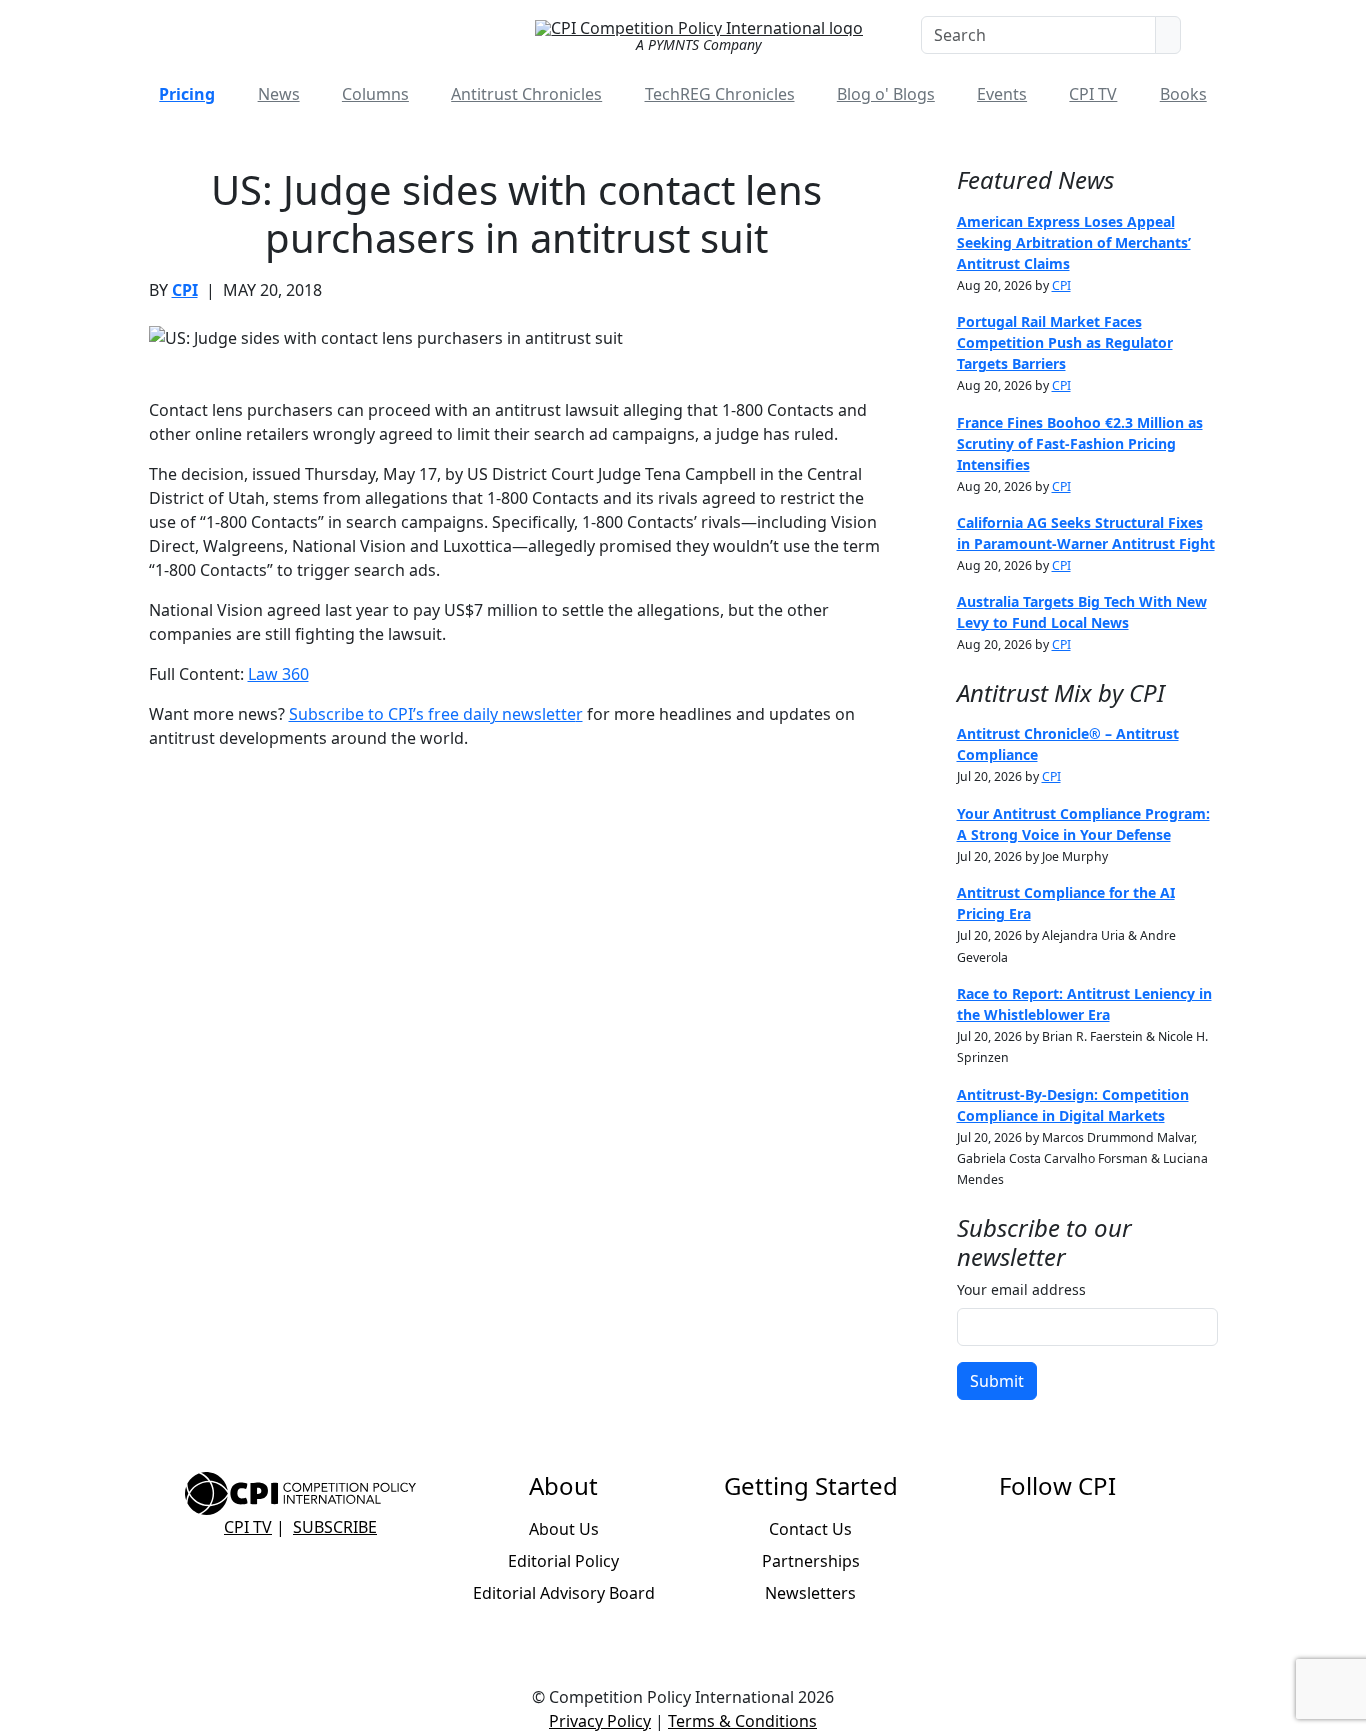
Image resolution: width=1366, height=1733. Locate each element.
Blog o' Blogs (886, 94)
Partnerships (811, 1561)
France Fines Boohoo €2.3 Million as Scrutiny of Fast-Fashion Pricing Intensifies (1080, 443)
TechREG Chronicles (720, 94)
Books (1183, 94)
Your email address (1021, 1289)
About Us (564, 1529)
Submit (997, 1381)
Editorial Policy (563, 1561)
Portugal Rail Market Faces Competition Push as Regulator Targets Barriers (1065, 342)
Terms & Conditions (742, 1721)
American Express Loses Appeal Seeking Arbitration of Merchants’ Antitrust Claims (1074, 242)
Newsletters (810, 1593)
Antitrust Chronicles (526, 94)
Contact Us (810, 1529)
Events (1002, 94)
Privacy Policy (600, 1721)
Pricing (187, 94)
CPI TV (1093, 94)
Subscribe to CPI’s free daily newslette (432, 714)
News (279, 94)
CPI (185, 290)
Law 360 (278, 674)
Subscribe (335, 1527)
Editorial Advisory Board (564, 1593)
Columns (375, 94)
